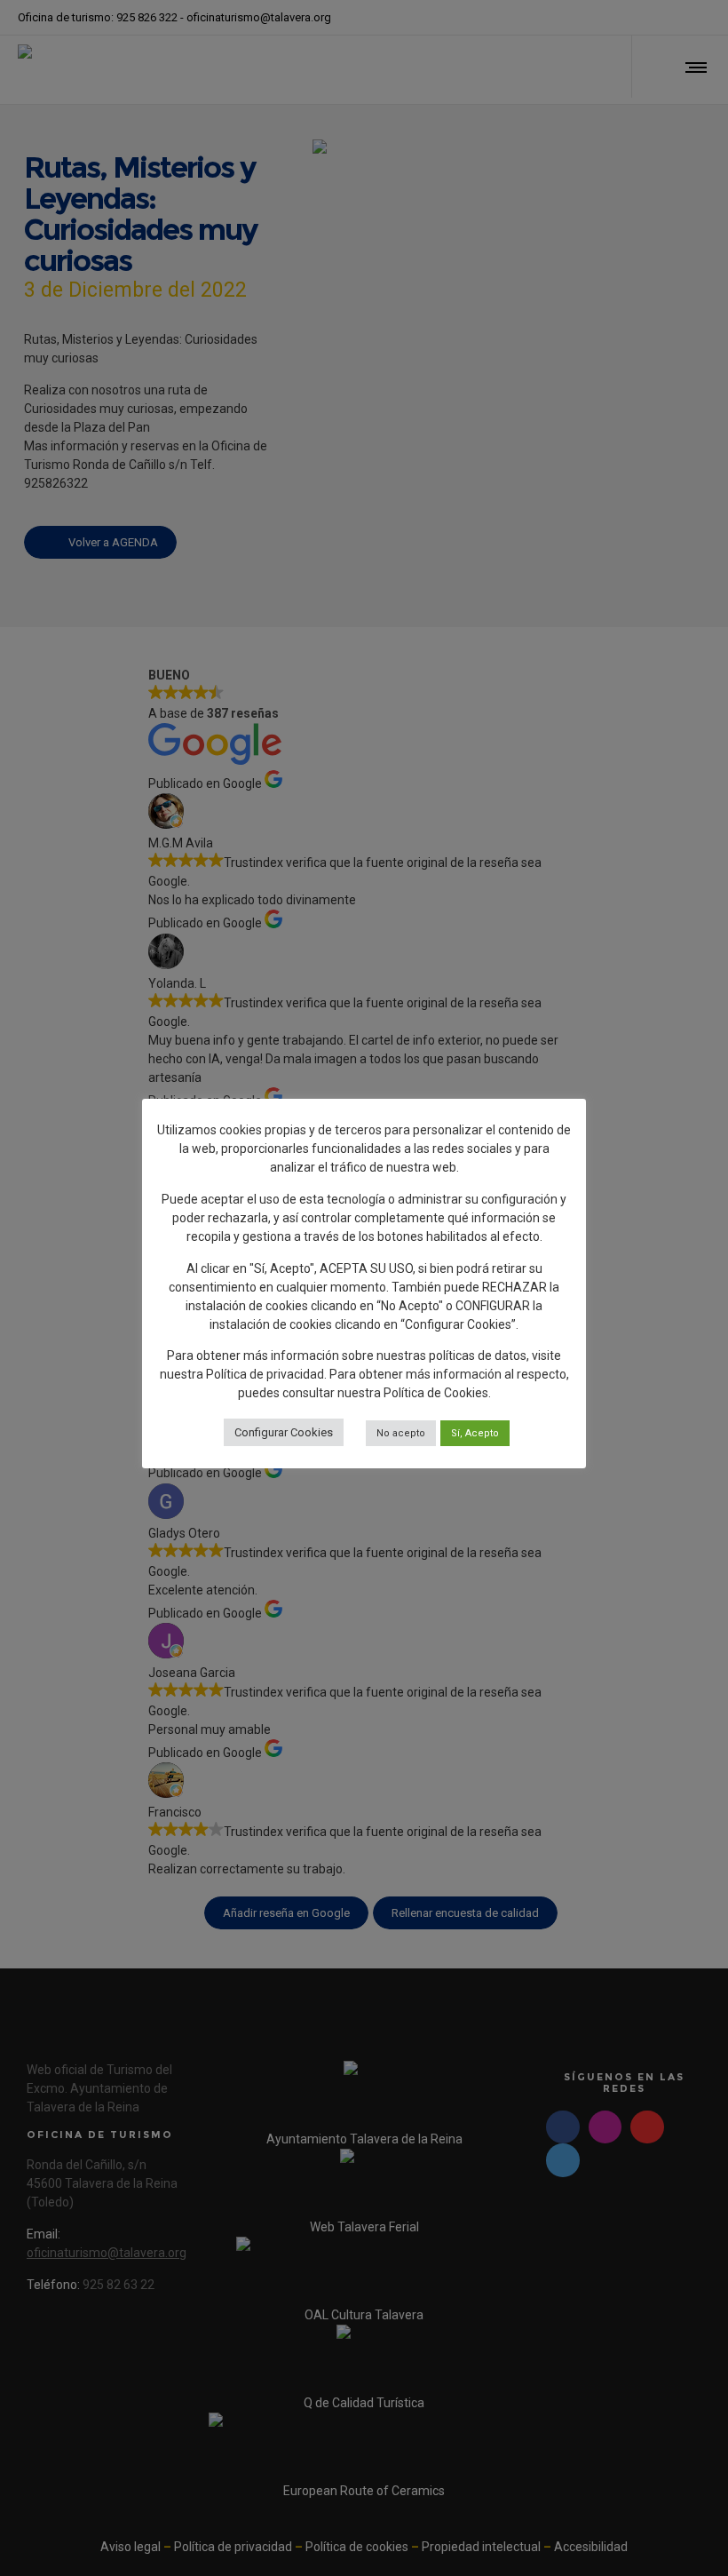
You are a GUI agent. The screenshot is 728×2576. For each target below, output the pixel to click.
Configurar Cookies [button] (284, 1432)
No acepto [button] (401, 1433)
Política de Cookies (436, 1393)
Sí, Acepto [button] (475, 1433)
